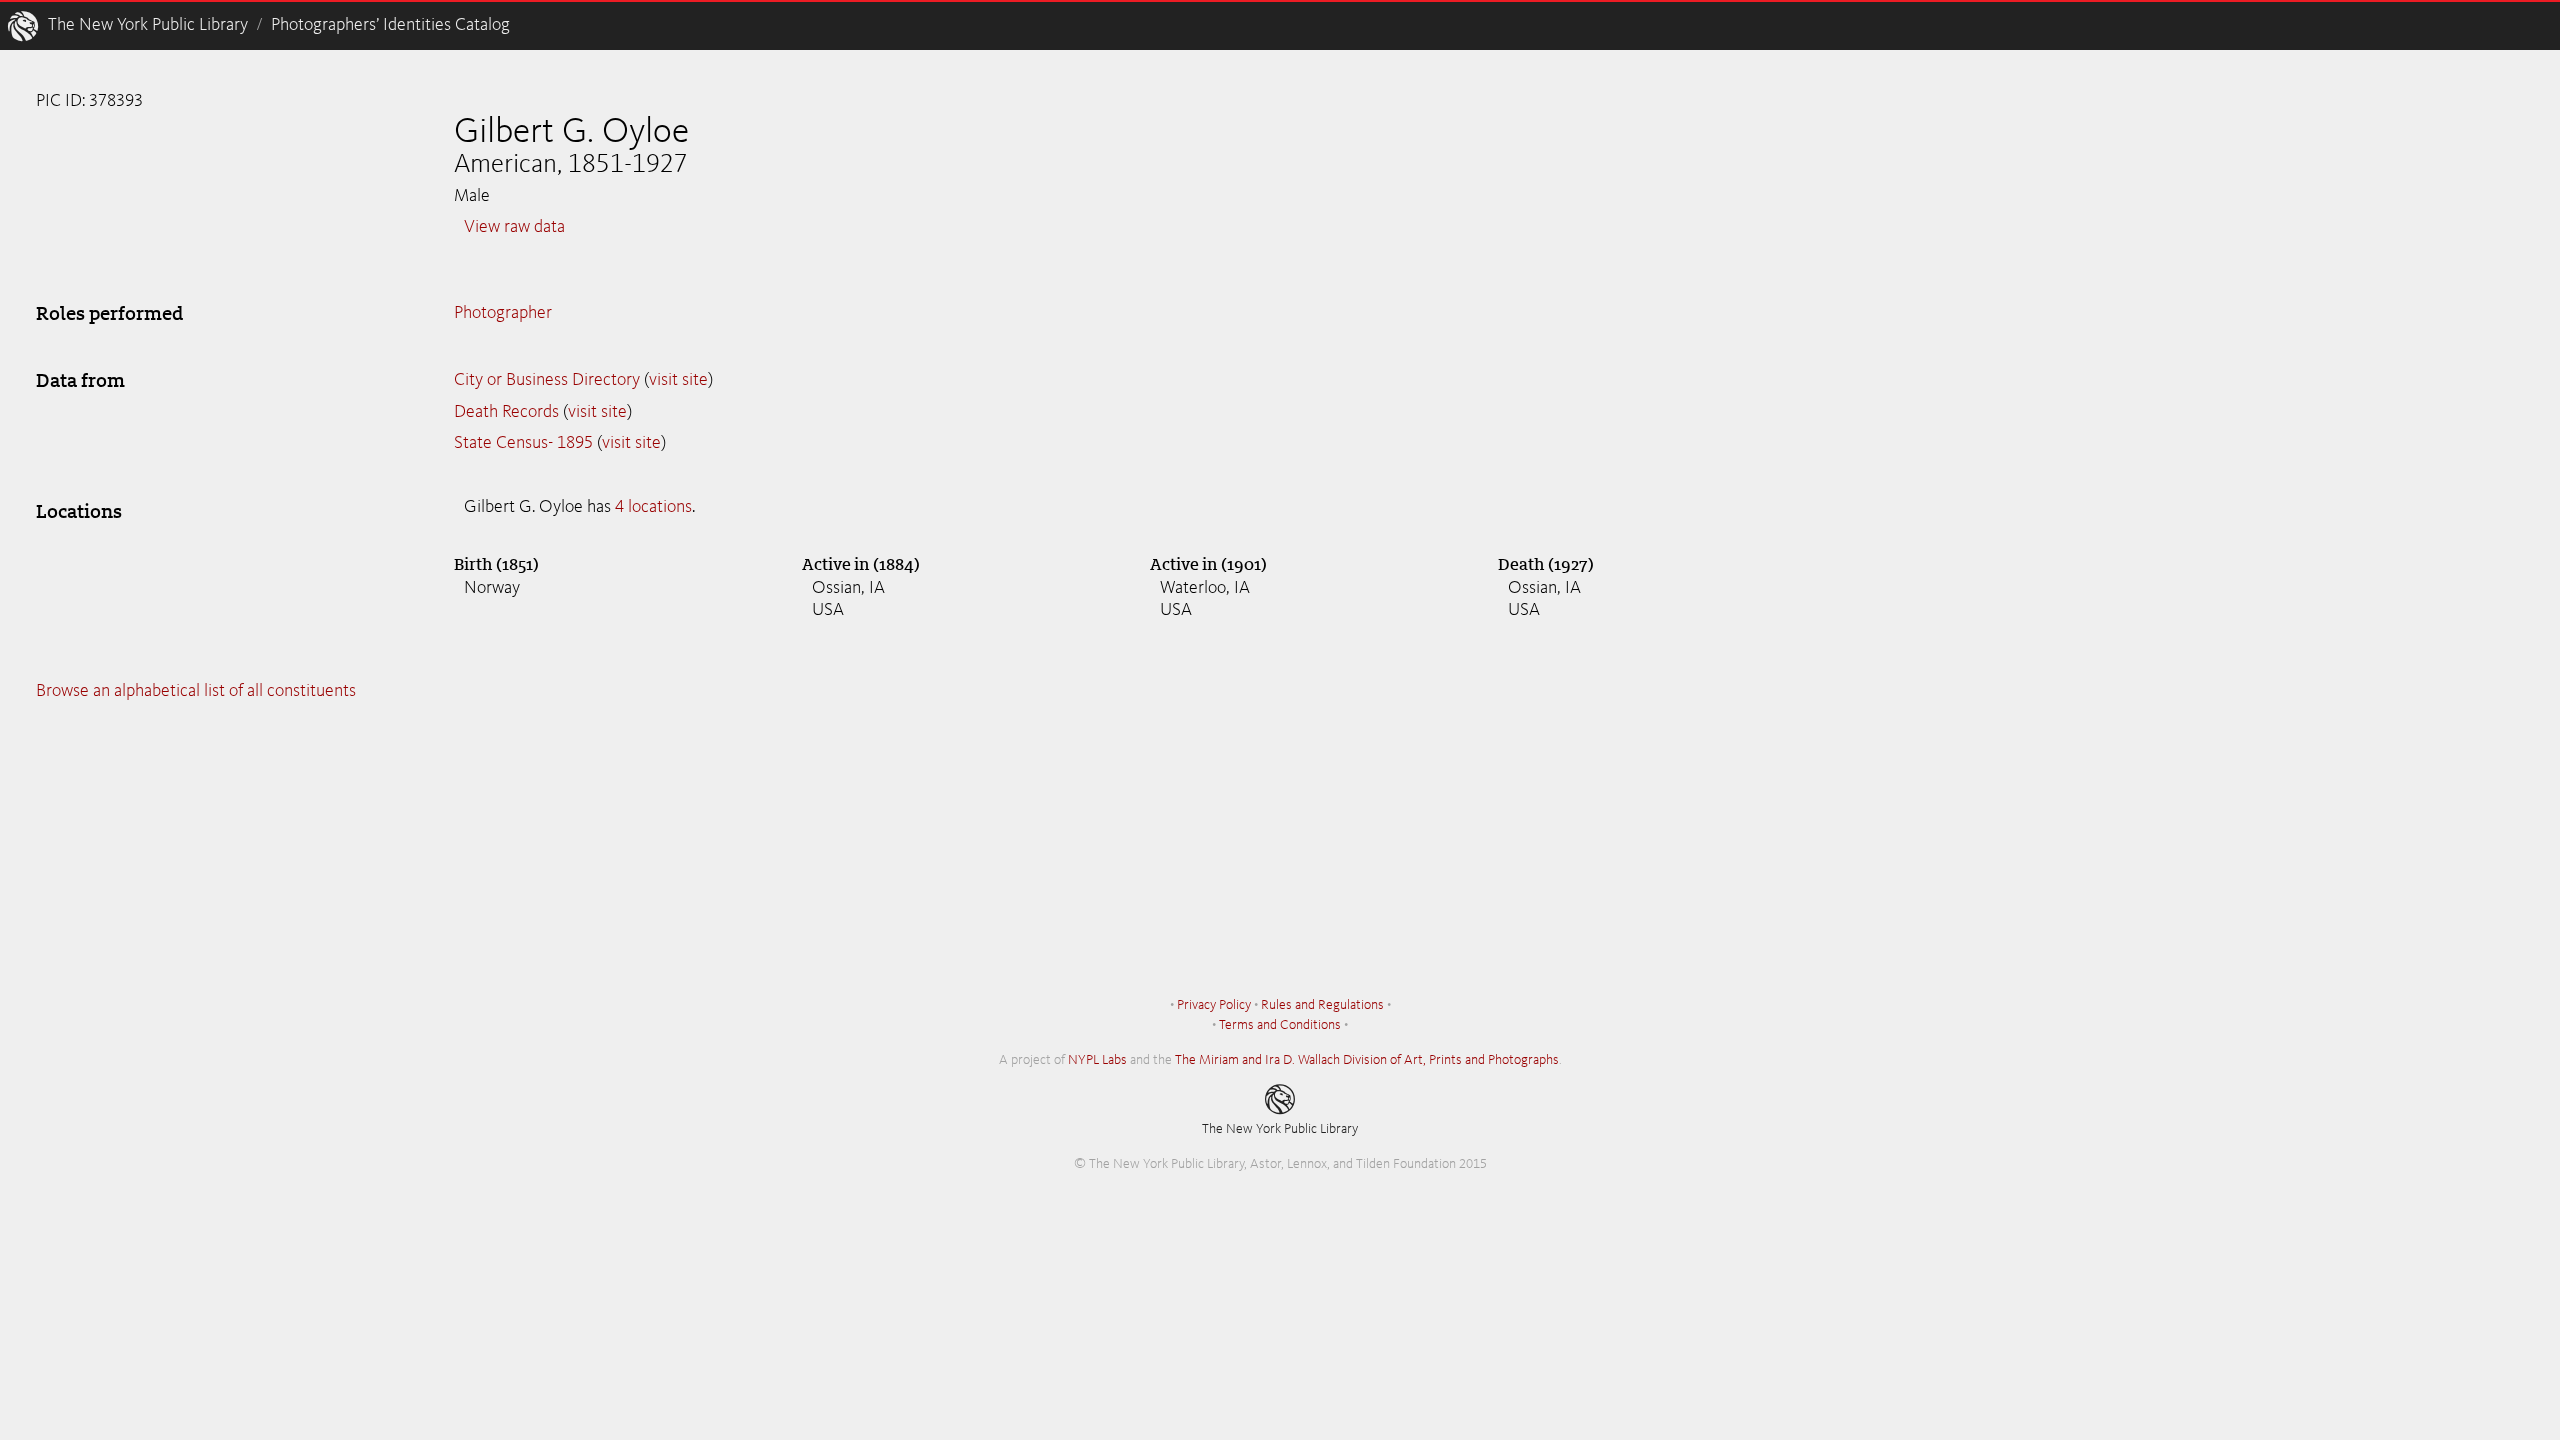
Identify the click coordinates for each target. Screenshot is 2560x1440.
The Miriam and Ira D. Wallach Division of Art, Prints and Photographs (1367, 1060)
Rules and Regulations (1322, 1005)
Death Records (506, 412)
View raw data (514, 227)
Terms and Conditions (1280, 1025)
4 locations (653, 507)
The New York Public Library (148, 25)
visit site (678, 380)
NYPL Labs (1097, 1060)
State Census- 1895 (523, 443)
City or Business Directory (547, 380)
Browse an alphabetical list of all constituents (196, 691)
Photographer (503, 313)
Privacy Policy (1214, 1005)
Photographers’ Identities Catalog (390, 25)
